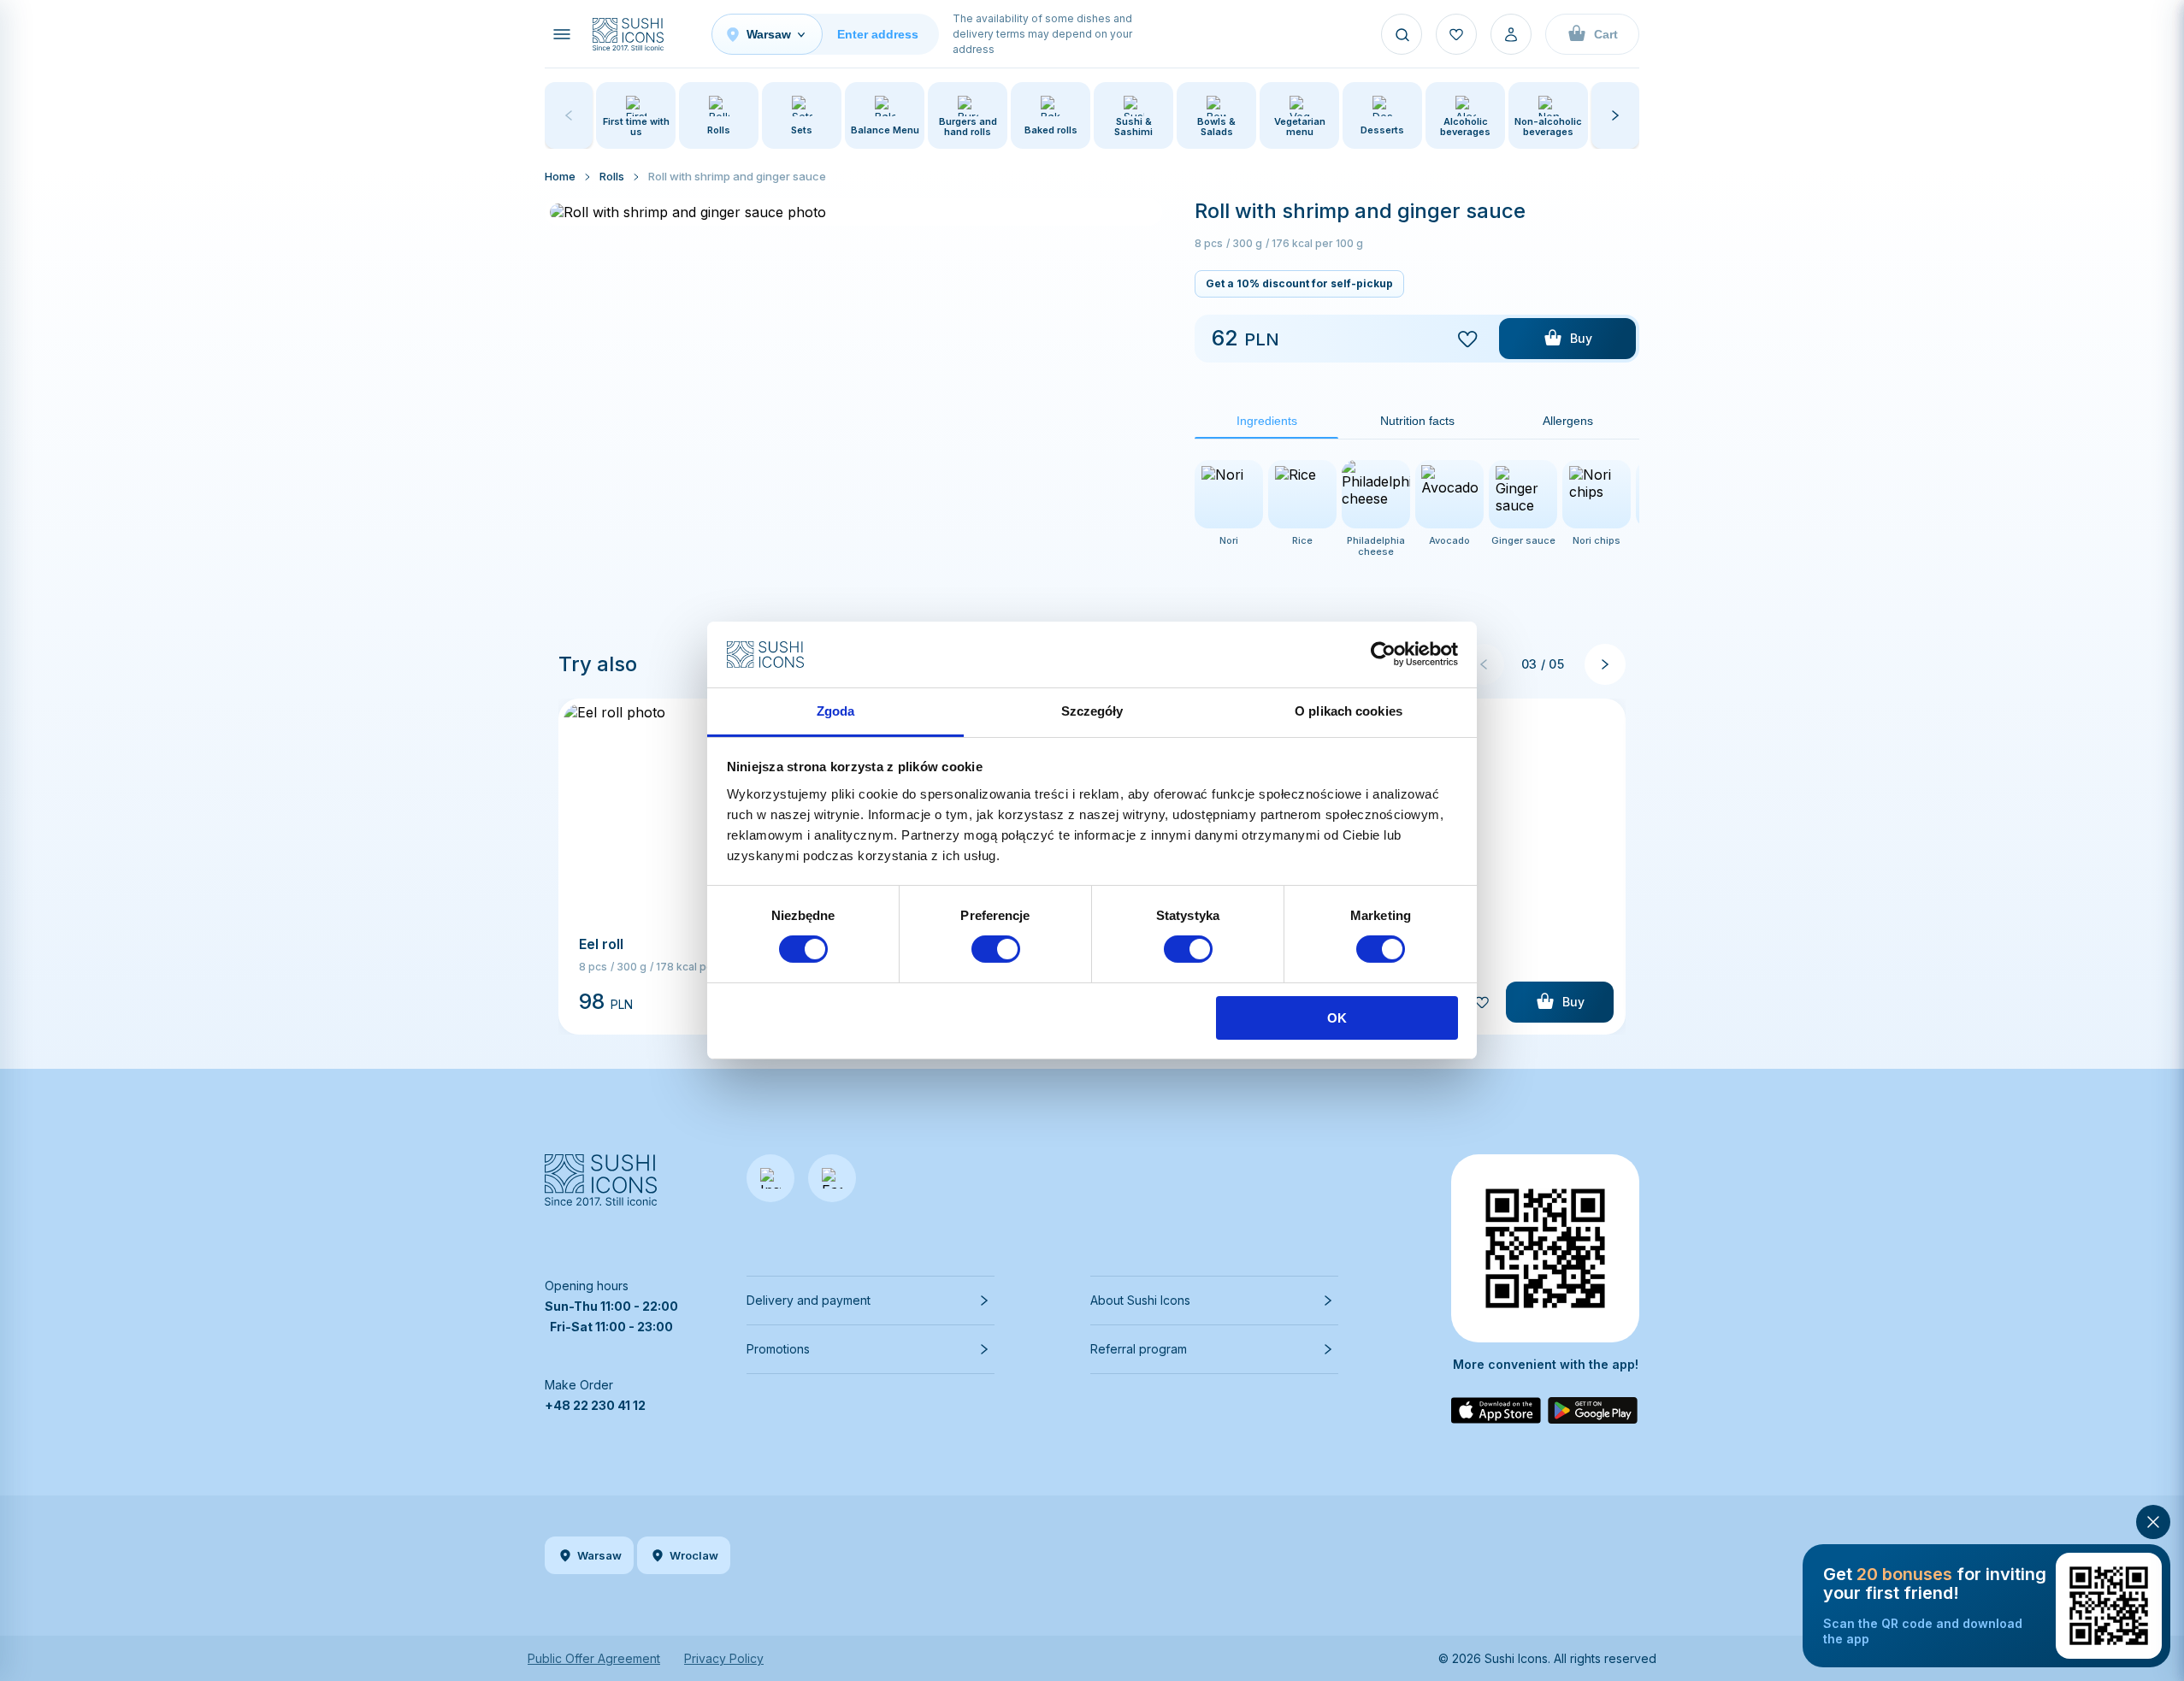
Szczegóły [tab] (1092, 711)
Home (560, 176)
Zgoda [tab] (836, 711)
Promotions (778, 1349)
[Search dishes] (1402, 34)
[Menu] (562, 34)
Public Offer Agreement (594, 1658)
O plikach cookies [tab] (1349, 711)
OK (1337, 1018)
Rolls (612, 176)
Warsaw (599, 1555)
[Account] (1511, 34)
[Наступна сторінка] (1605, 664)
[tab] (1266, 421)
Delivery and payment (809, 1300)
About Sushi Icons (1140, 1300)
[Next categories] (1615, 115)
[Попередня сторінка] (1484, 664)
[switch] (996, 949)
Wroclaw (694, 1555)
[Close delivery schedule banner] (2153, 1522)
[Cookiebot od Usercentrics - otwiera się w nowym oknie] (1383, 654)
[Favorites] (1456, 34)
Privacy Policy (724, 1658)
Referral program (1139, 1349)
